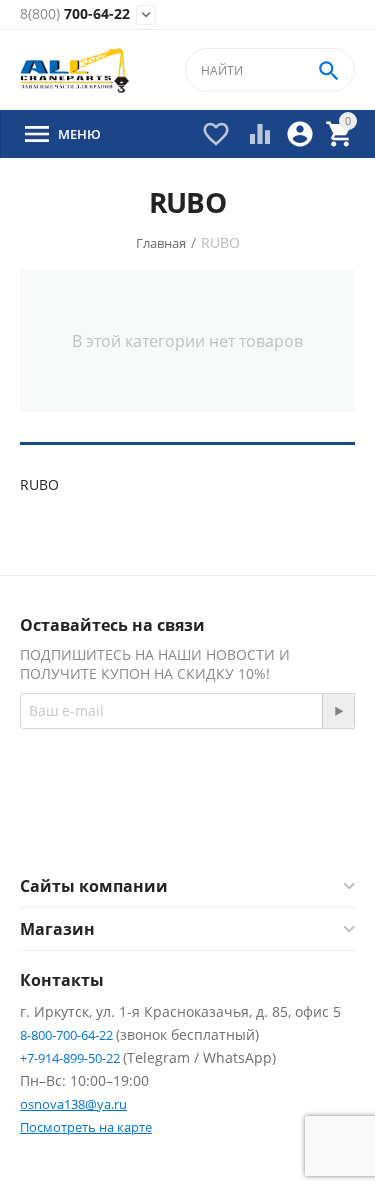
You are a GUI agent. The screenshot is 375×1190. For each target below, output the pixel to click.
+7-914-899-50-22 (71, 1058)
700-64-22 (75, 14)
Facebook (160, 826)
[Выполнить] (338, 711)
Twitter (267, 826)
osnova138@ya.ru (73, 1104)
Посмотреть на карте (86, 1127)
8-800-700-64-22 (68, 1035)
